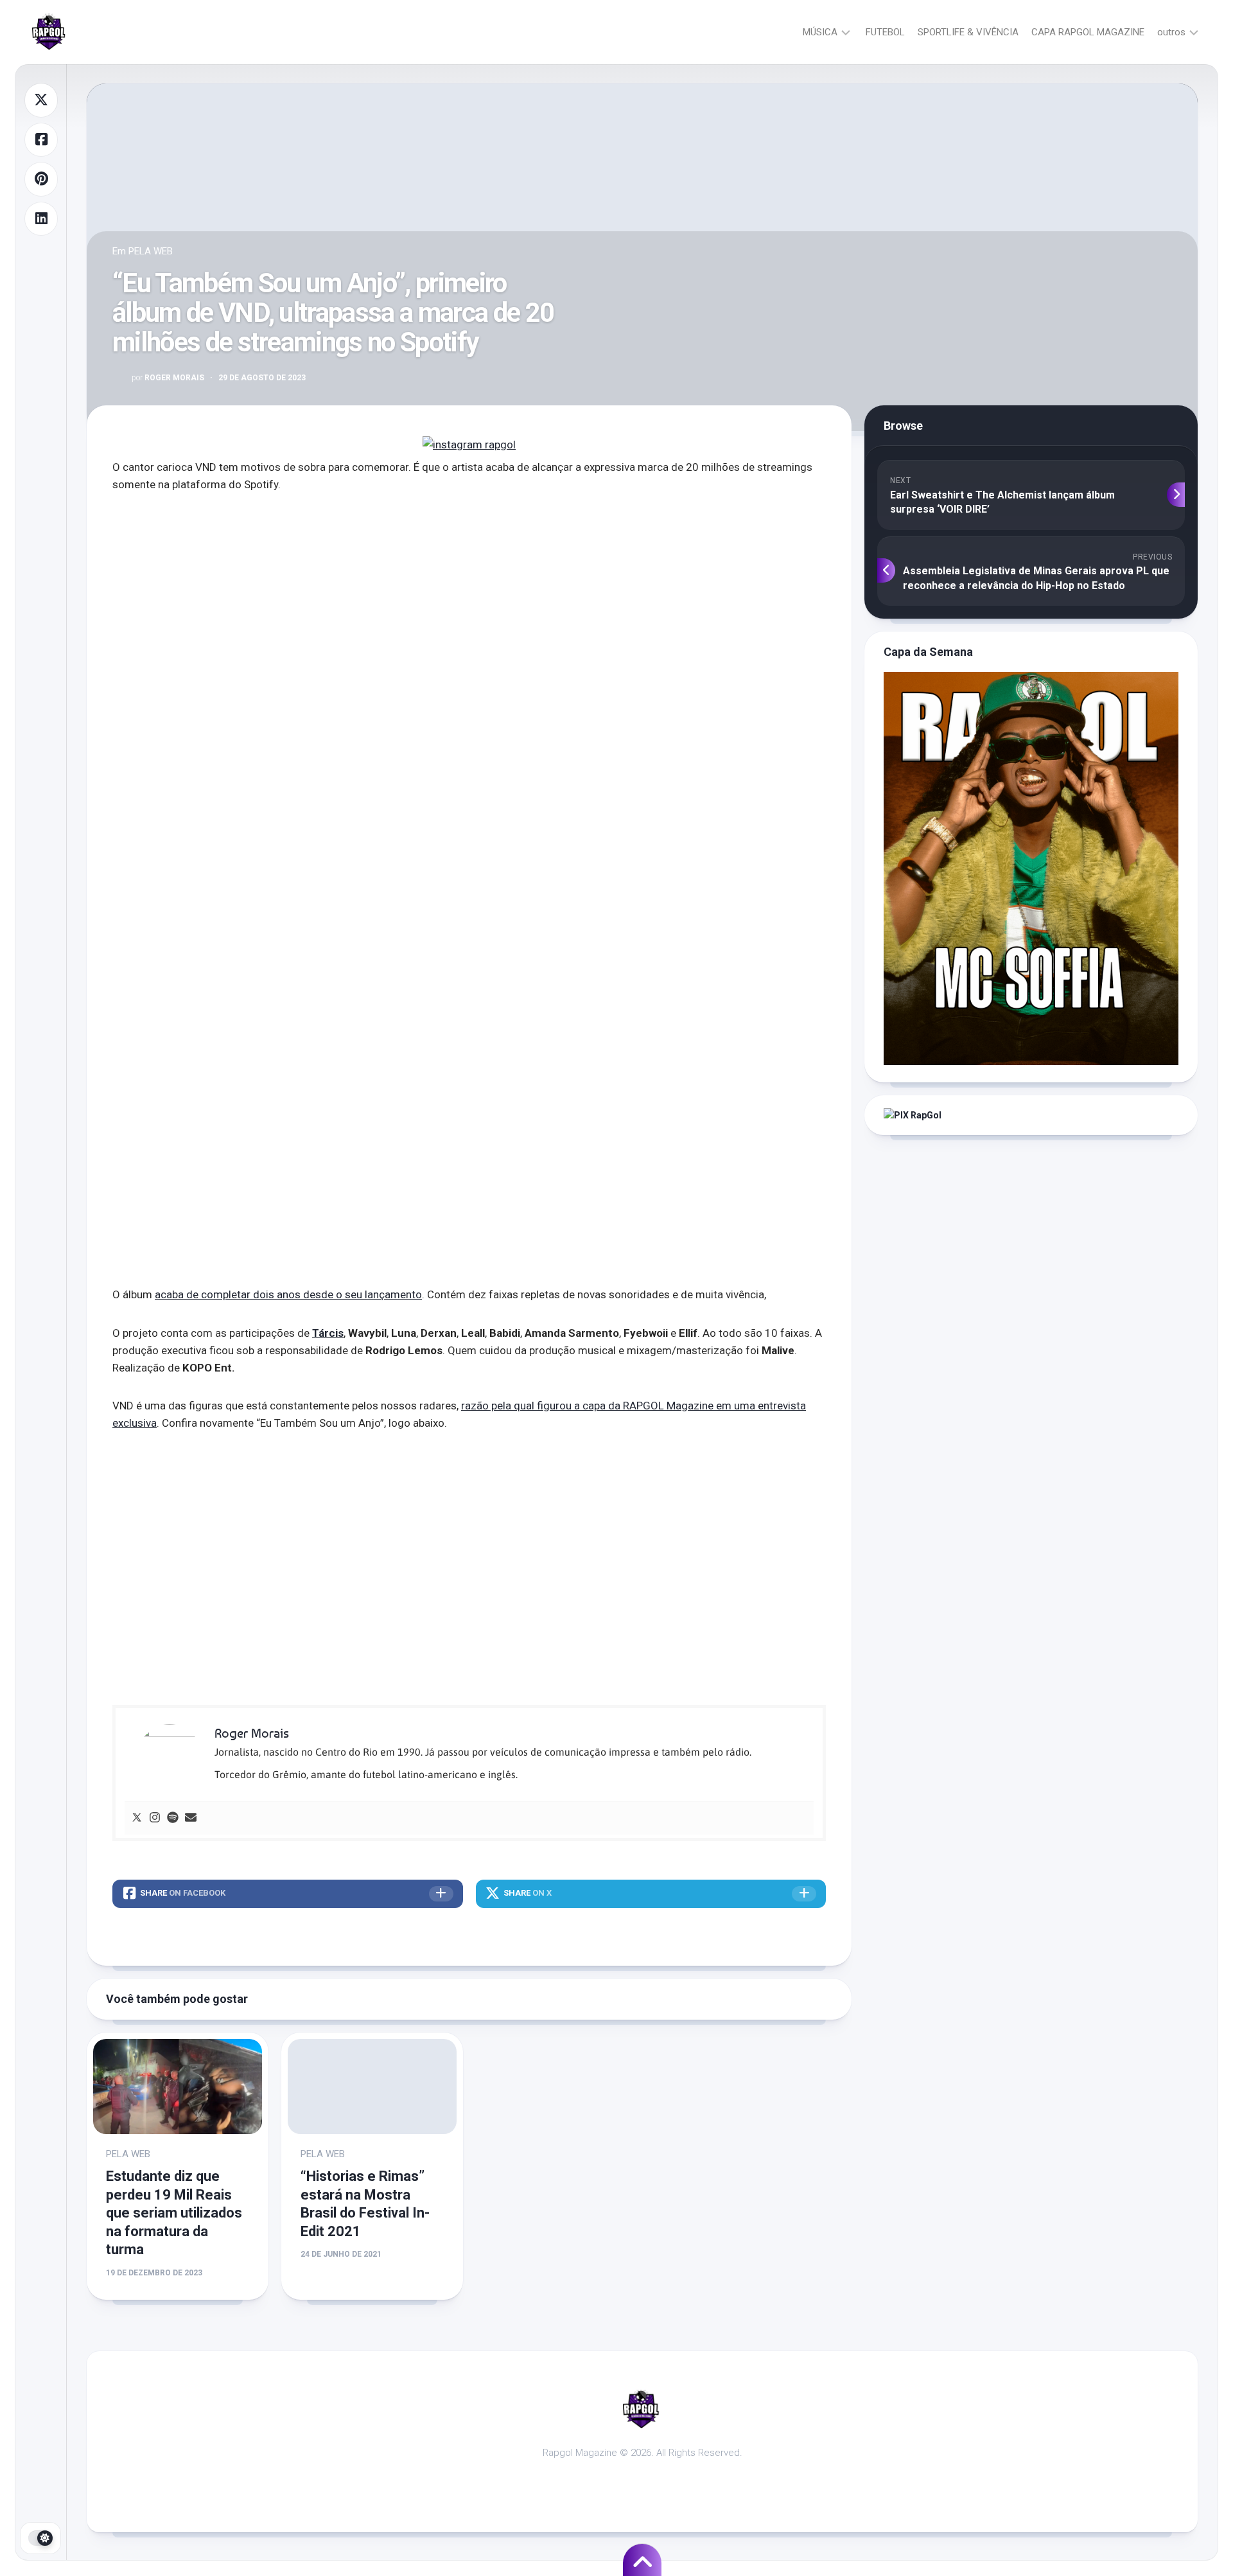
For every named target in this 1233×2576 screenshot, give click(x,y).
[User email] (191, 1818)
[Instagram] (155, 1818)
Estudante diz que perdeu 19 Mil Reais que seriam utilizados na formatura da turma (174, 2213)
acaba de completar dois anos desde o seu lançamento (288, 1294)
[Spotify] (173, 1818)
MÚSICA (820, 32)
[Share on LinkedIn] (41, 219)
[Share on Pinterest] (41, 179)
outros (1171, 32)
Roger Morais (168, 378)
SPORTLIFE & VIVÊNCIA (968, 32)
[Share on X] (41, 100)
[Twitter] (137, 1818)
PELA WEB (151, 251)
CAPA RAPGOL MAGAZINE (1088, 32)
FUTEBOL (885, 32)
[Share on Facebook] (41, 140)
